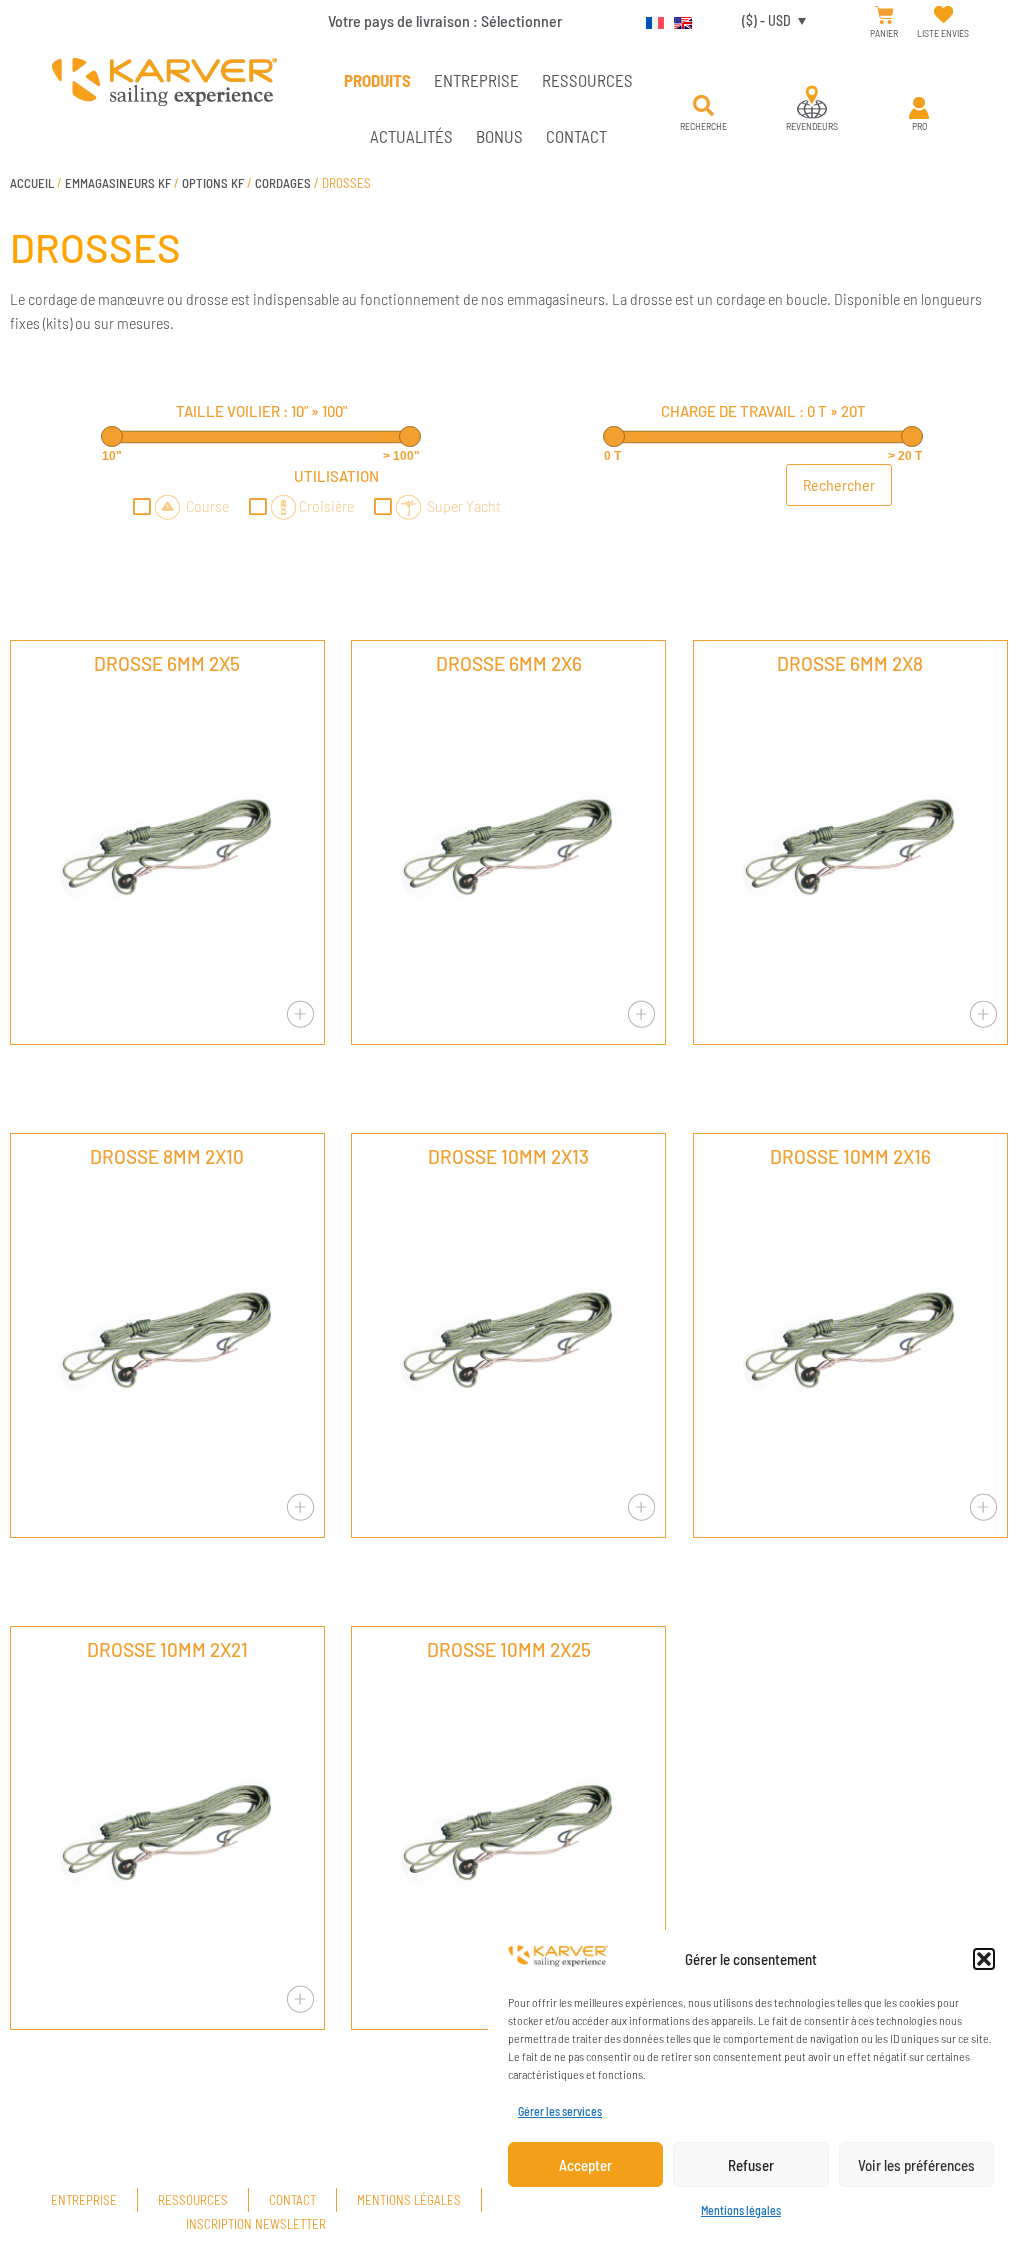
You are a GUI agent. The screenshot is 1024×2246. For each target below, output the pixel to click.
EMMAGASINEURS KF (118, 183)
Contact (576, 136)
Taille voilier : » (261, 411)
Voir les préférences (916, 2165)
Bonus (499, 136)
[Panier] (884, 15)
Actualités (411, 136)
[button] (984, 1959)
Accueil (32, 183)
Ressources (587, 80)
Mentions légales (741, 2210)
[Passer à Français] (650, 20)
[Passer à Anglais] (678, 20)
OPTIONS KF (213, 183)
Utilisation (336, 476)
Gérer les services (560, 2111)
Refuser (751, 2165)
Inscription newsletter (256, 2224)
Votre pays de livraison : (445, 20)
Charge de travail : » (763, 411)
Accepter (585, 2165)
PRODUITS (377, 80)
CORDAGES (283, 183)
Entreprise (476, 80)
